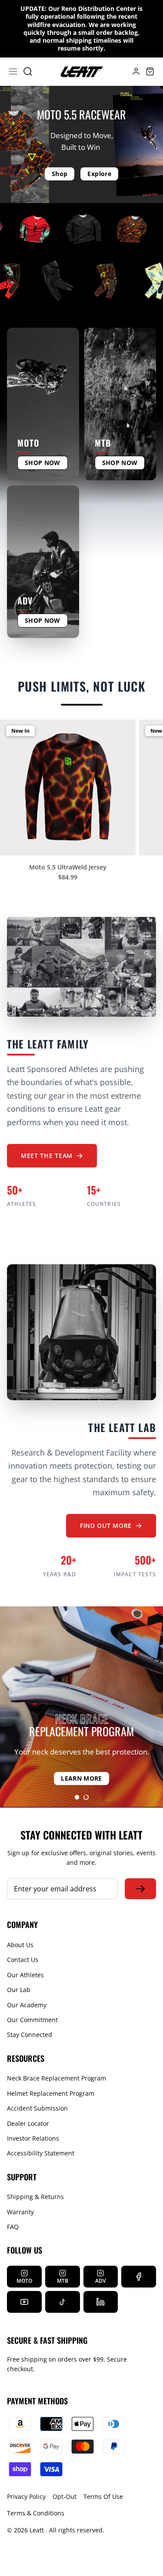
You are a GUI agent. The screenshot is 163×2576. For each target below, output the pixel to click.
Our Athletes (25, 1975)
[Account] (131, 71)
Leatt (38, 2530)
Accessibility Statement (41, 2153)
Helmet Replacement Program (51, 2093)
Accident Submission (37, 2108)
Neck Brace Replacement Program (57, 2078)
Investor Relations (33, 2138)
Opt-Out (65, 2496)
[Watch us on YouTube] (24, 2302)
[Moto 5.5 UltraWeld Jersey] (68, 787)
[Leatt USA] (82, 72)
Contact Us (23, 1960)
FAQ (13, 2227)
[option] (81, 1707)
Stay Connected (30, 2035)
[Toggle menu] (13, 71)
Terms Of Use (103, 2496)
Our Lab (19, 1990)
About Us (20, 1945)
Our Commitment (32, 2020)
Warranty (20, 2212)
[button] (77, 1797)
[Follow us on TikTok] (63, 2302)
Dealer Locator (28, 2123)
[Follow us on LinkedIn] (101, 2302)
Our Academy (27, 2005)
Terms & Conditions (36, 2513)
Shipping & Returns (35, 2197)
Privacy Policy (26, 2496)
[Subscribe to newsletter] (140, 1889)
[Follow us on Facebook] (139, 2277)
